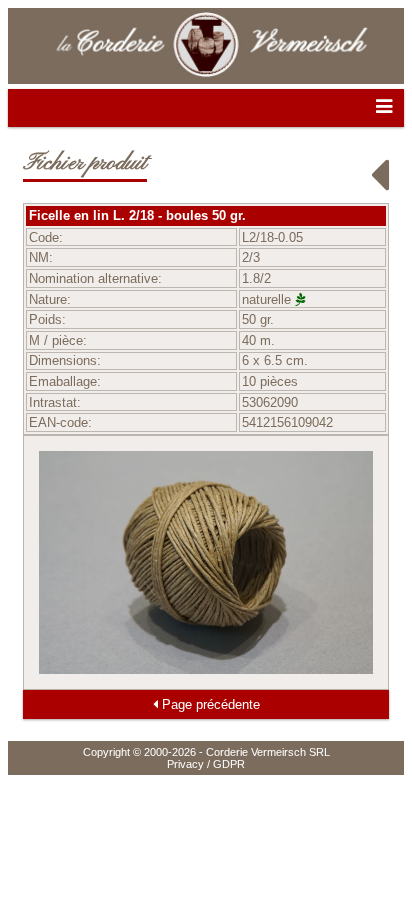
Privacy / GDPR (206, 764)
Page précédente (209, 704)
